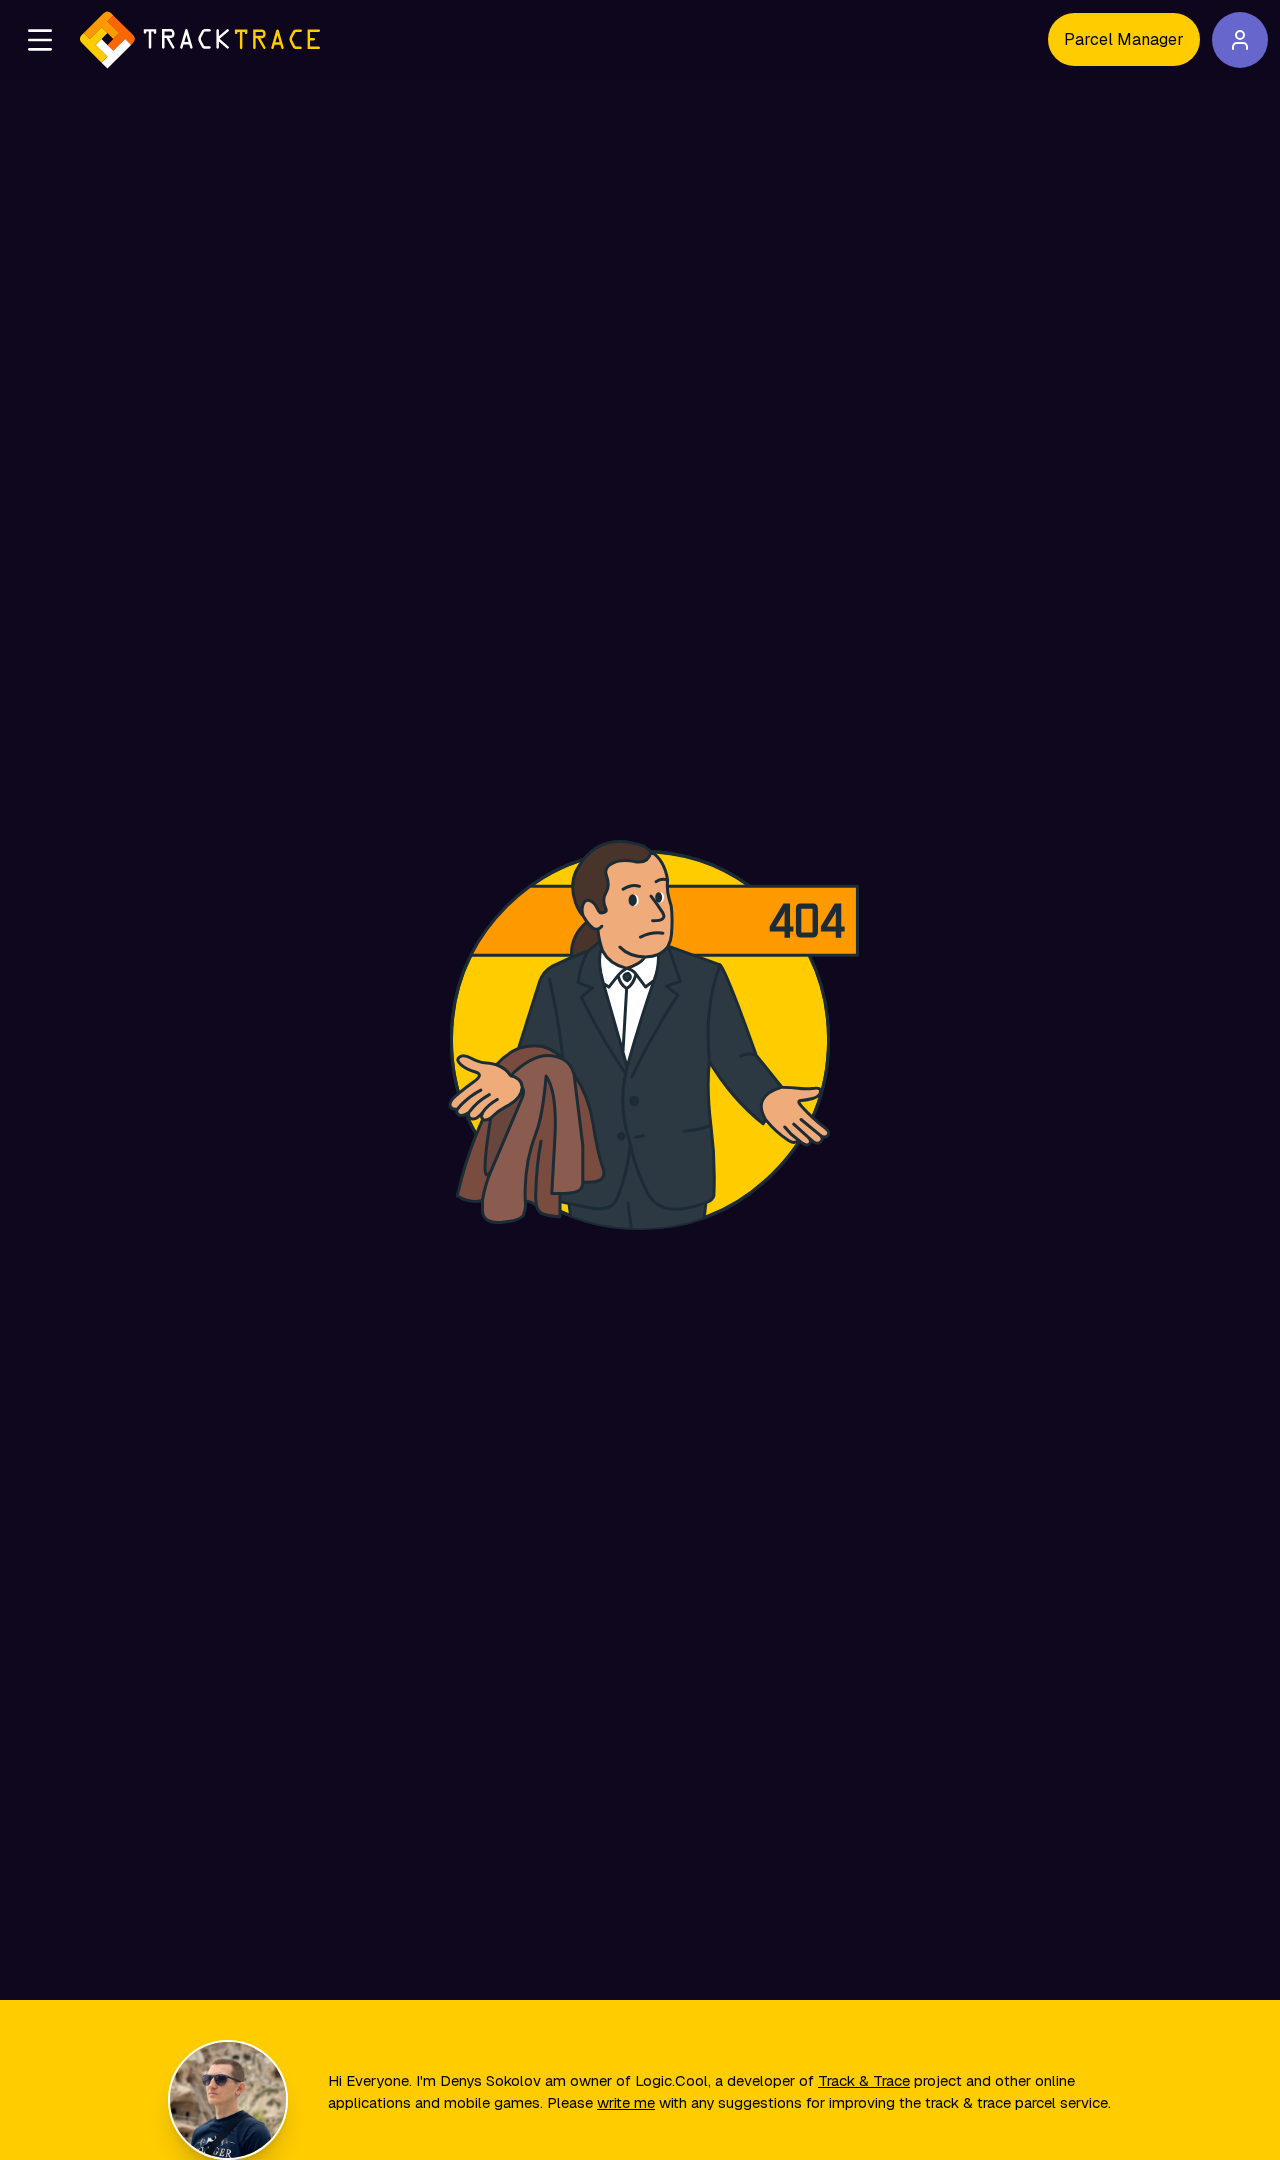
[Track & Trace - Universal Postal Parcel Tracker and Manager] (200, 40)
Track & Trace (864, 2080)
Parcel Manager (1124, 39)
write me (626, 2102)
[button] (40, 40)
